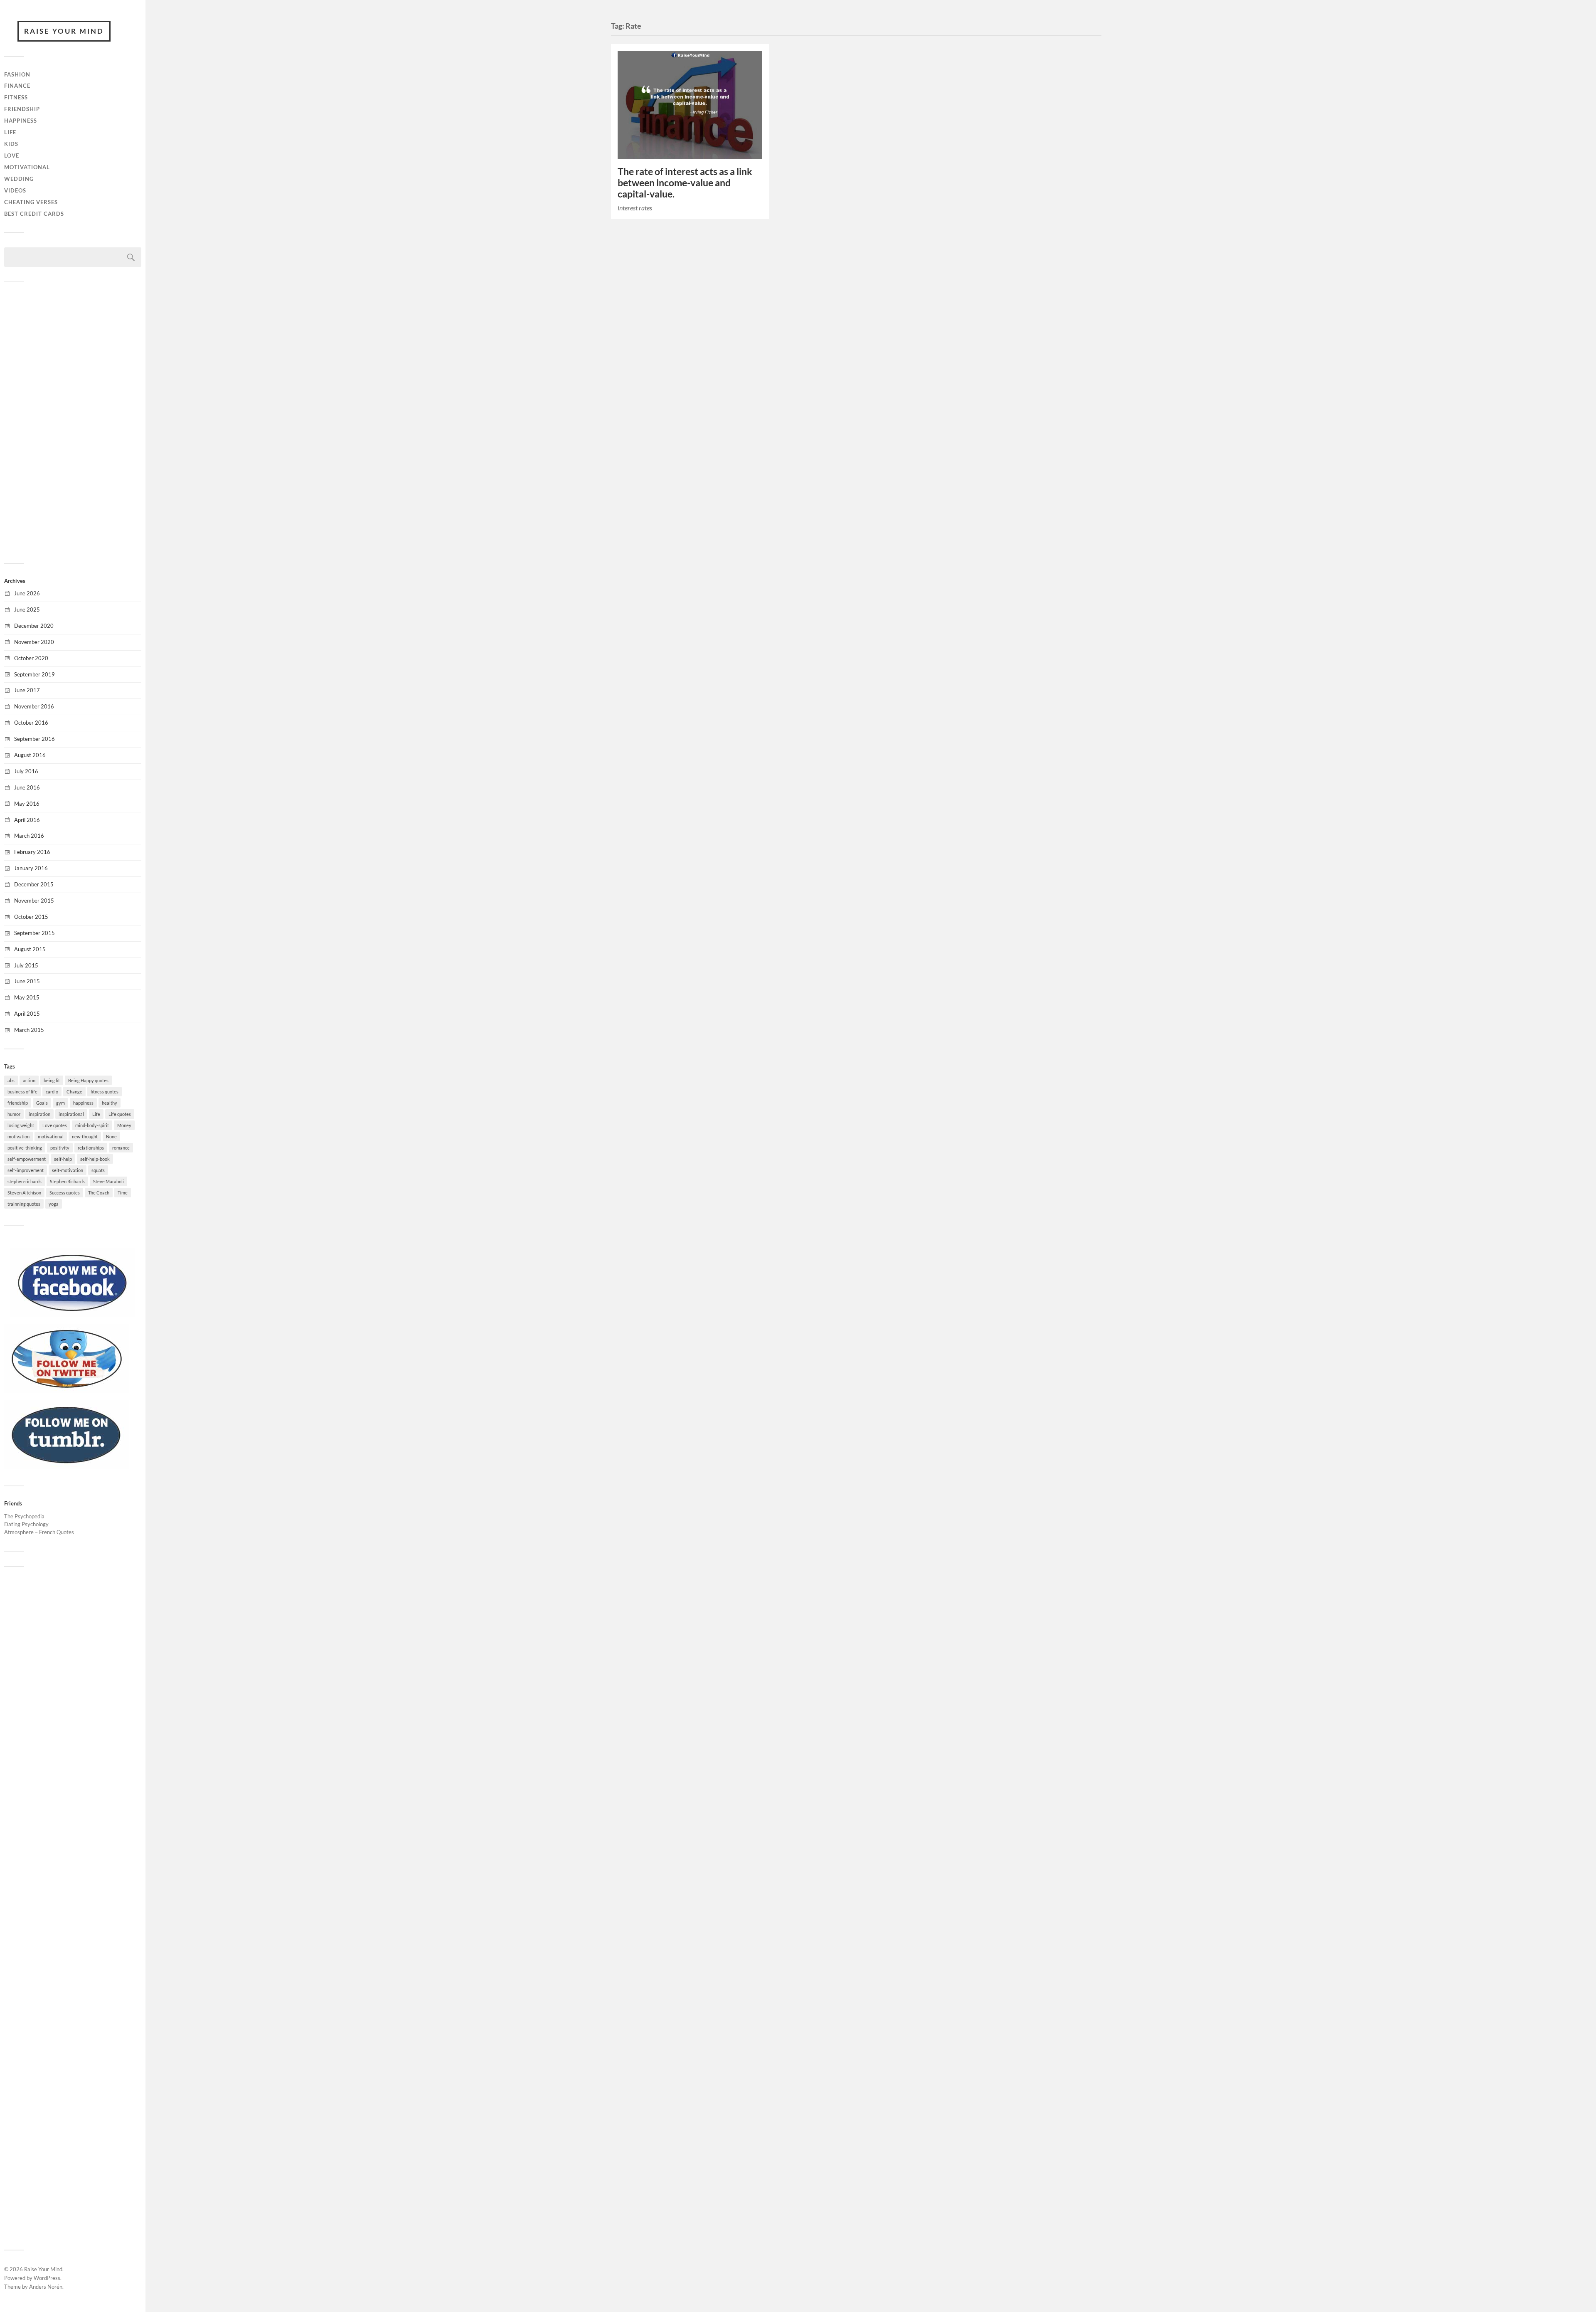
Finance (17, 86)
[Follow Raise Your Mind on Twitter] (66, 1391)
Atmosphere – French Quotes (39, 1532)
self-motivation (68, 1170)
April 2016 (27, 820)
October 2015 (31, 917)
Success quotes (65, 1193)
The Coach (99, 1193)
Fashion (17, 74)
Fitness (16, 97)
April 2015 (27, 1014)
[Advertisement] (73, 422)
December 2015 (34, 884)
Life (10, 132)
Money (124, 1125)
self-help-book (95, 1159)
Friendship (22, 109)
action (29, 1080)
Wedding (19, 179)
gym (60, 1103)
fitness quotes (105, 1092)
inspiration (39, 1114)
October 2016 (31, 723)
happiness (83, 1103)
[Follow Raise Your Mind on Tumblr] (66, 1467)
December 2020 (34, 626)
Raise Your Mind (64, 31)
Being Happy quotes (88, 1080)
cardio (52, 1092)
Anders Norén (46, 2287)
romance (121, 1148)
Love (12, 155)
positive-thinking (25, 1148)
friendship (18, 1103)
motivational (51, 1136)
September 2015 (34, 933)
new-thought (85, 1136)
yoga (54, 1204)
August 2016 (30, 755)
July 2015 (26, 965)
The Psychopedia (24, 1516)
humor (14, 1114)
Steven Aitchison (24, 1193)
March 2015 (29, 1030)
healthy (110, 1103)
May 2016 (27, 804)
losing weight (21, 1125)
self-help (63, 1159)
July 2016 (26, 771)
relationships (91, 1148)
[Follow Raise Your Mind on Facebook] (73, 1315)
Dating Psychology (26, 1524)
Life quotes (120, 1114)
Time (123, 1193)
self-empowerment (27, 1159)
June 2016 (27, 787)
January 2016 (31, 868)
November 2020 (34, 642)
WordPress (47, 2278)
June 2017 (27, 690)
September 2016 (34, 739)
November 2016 (34, 706)
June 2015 (27, 981)
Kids (11, 144)
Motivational (27, 167)
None (111, 1136)
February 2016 (32, 852)
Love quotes (55, 1125)
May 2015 (27, 997)
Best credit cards (34, 214)
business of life (22, 1092)
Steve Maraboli (108, 1181)
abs (11, 1080)
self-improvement (26, 1170)
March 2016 (29, 836)
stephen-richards (25, 1181)
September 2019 (34, 674)
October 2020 (31, 658)
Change (74, 1092)
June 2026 (27, 593)
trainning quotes (24, 1204)
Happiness (21, 121)
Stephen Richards (67, 1181)
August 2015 (30, 949)
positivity (60, 1148)
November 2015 (34, 901)
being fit (52, 1080)
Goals (42, 1103)
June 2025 (27, 609)
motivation (18, 1136)
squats (98, 1170)
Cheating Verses (31, 202)
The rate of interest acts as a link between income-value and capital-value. (685, 183)
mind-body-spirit (92, 1125)
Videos (15, 190)
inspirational (71, 1114)
